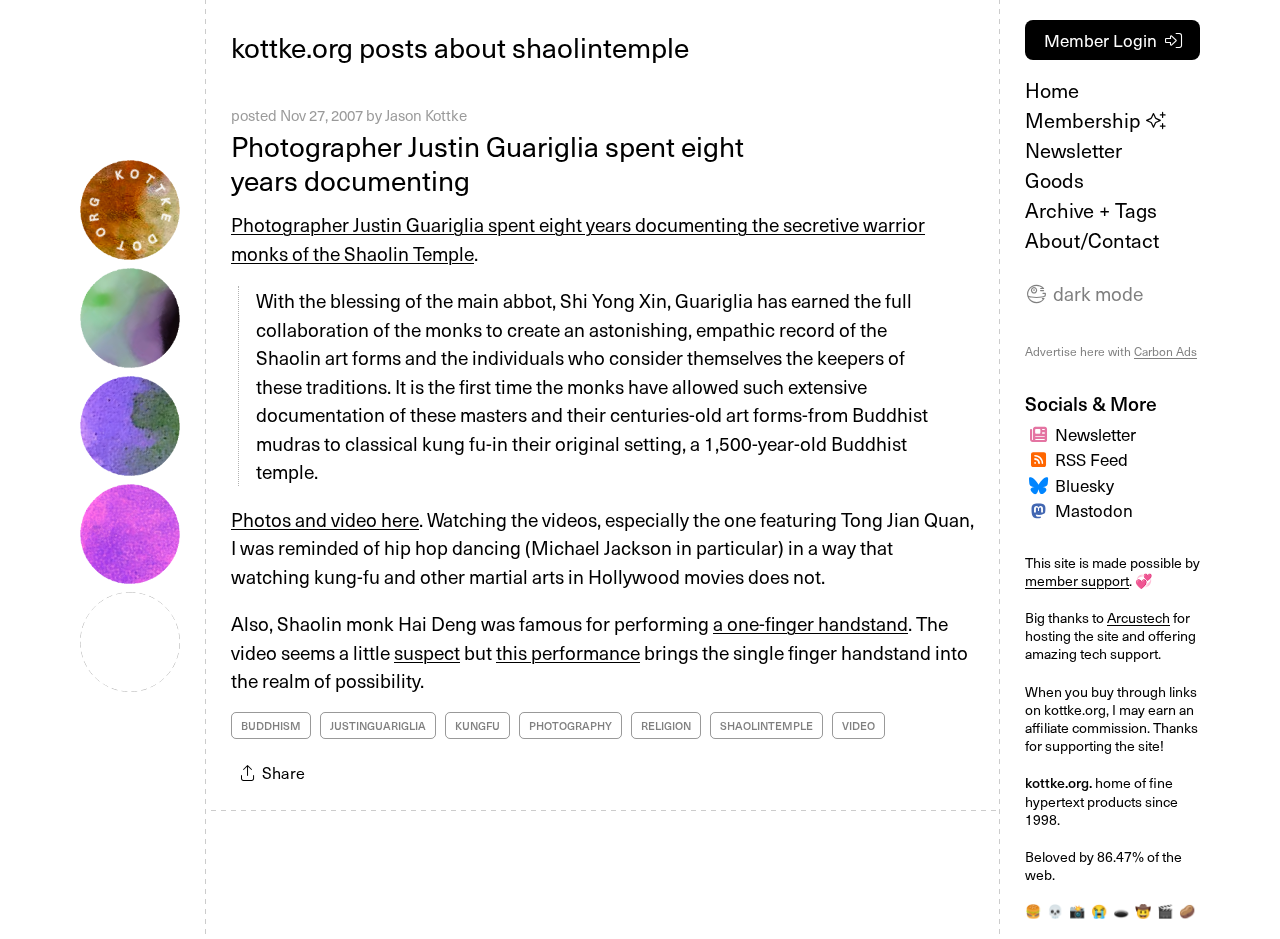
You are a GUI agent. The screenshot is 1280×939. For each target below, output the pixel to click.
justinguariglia (378, 725)
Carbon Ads (1165, 351)
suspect (427, 652)
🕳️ (1121, 910)
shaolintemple (766, 725)
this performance (568, 652)
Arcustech (1138, 617)
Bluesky (1084, 485)
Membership (1085, 120)
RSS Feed (1091, 459)
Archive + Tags (1091, 210)
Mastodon (1094, 510)
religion (666, 725)
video (858, 725)
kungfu (477, 725)
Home (1052, 90)
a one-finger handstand (810, 623)
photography (570, 725)
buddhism (271, 725)
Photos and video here (325, 519)
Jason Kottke (426, 115)
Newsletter (1073, 150)
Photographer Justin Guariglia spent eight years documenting (487, 162)
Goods (1054, 180)
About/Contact (1092, 240)
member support (1077, 580)
